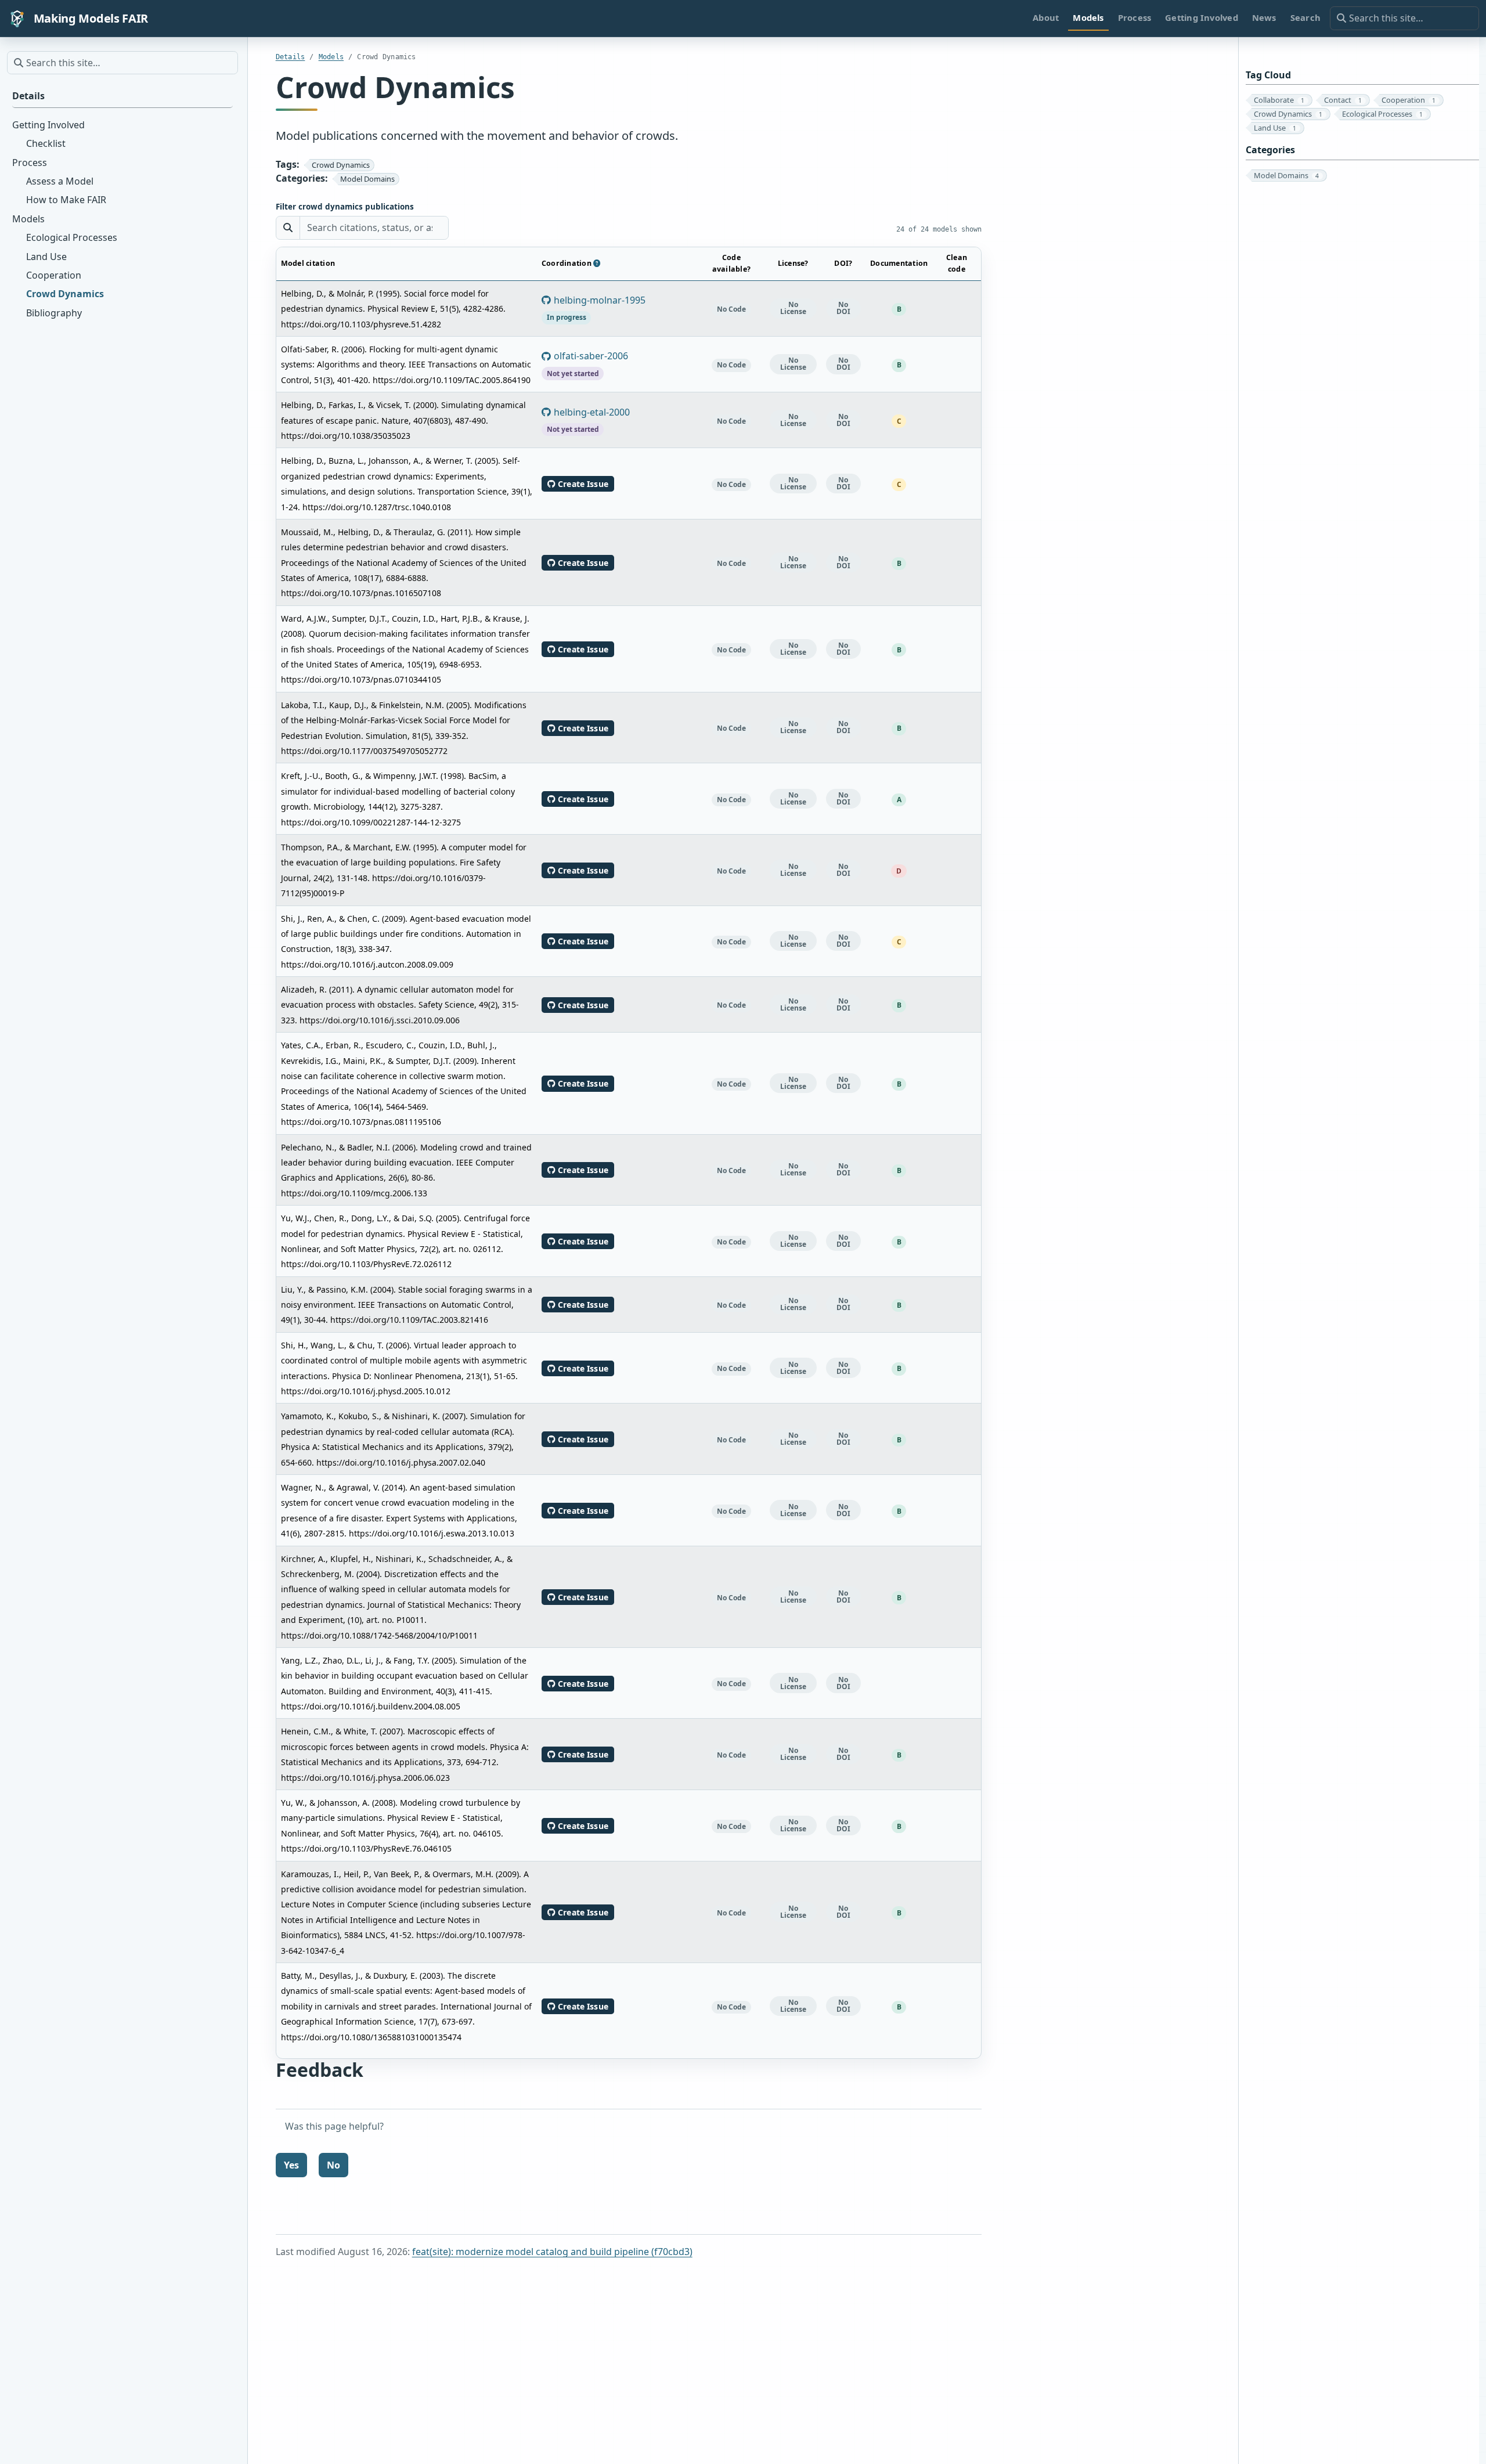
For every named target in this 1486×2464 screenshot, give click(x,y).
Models (331, 57)
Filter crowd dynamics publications (345, 207)
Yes (291, 2165)
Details (291, 57)
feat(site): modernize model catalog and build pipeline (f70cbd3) (552, 2252)
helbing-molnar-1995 (596, 308)
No (333, 2165)
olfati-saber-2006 (588, 364)
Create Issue (585, 484)
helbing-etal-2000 (589, 420)
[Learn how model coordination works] (597, 263)
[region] (629, 1153)
